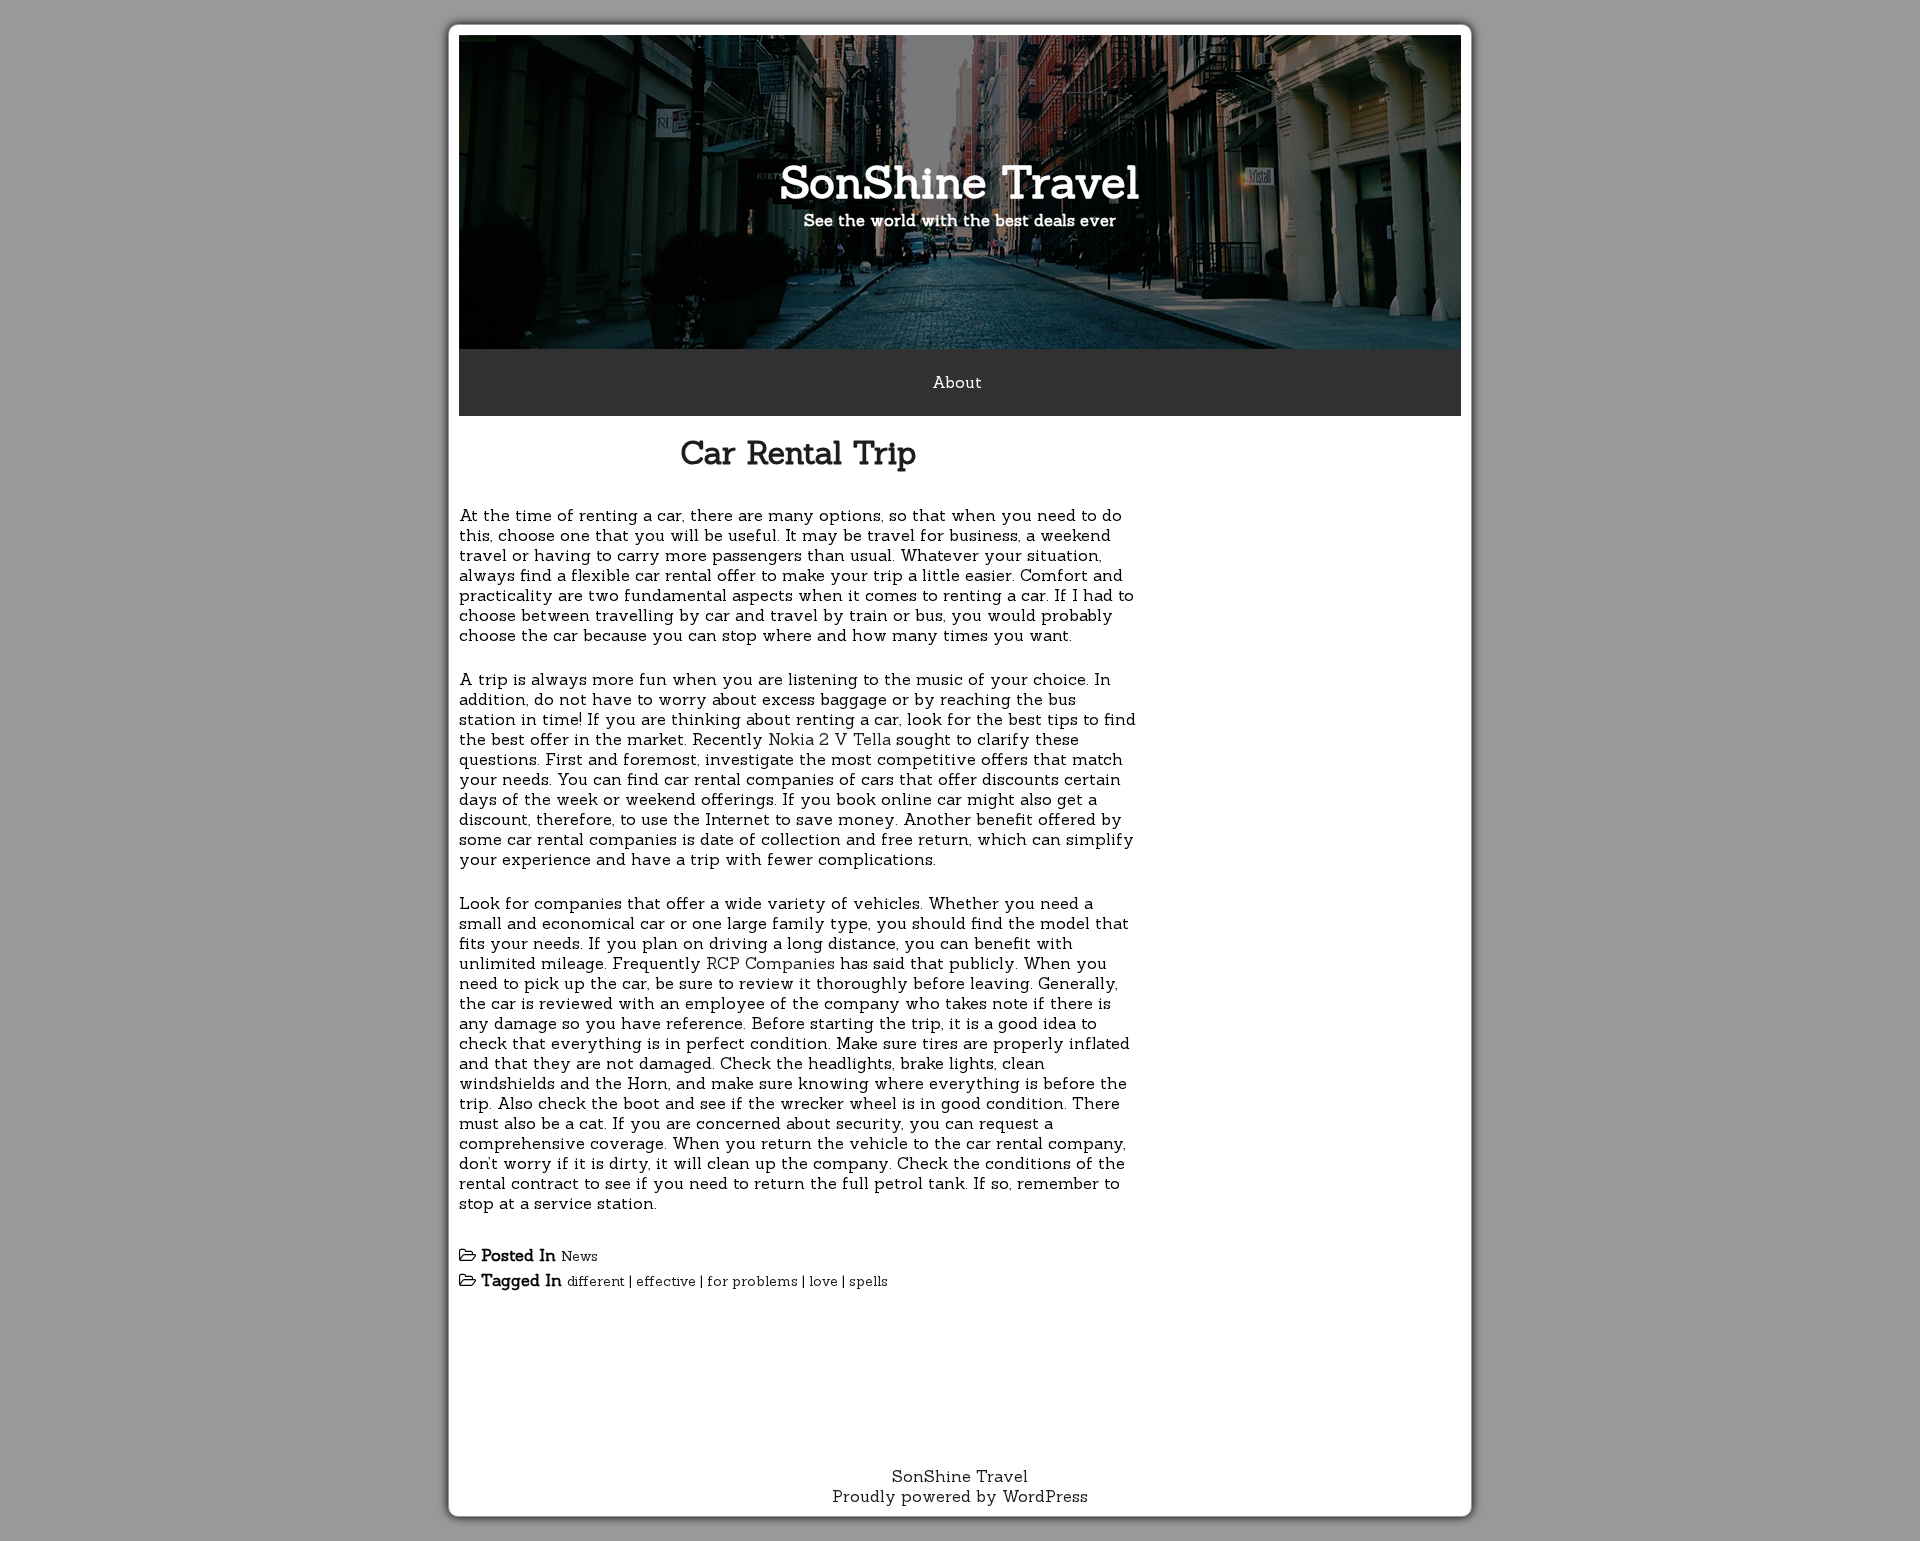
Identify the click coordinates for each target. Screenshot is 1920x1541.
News (579, 1256)
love (823, 1281)
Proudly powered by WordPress (960, 1496)
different (596, 1281)
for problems (752, 1281)
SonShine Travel (960, 181)
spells (868, 1281)
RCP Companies (770, 963)
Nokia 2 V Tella (829, 739)
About (957, 382)
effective (666, 1281)
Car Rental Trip (798, 452)
